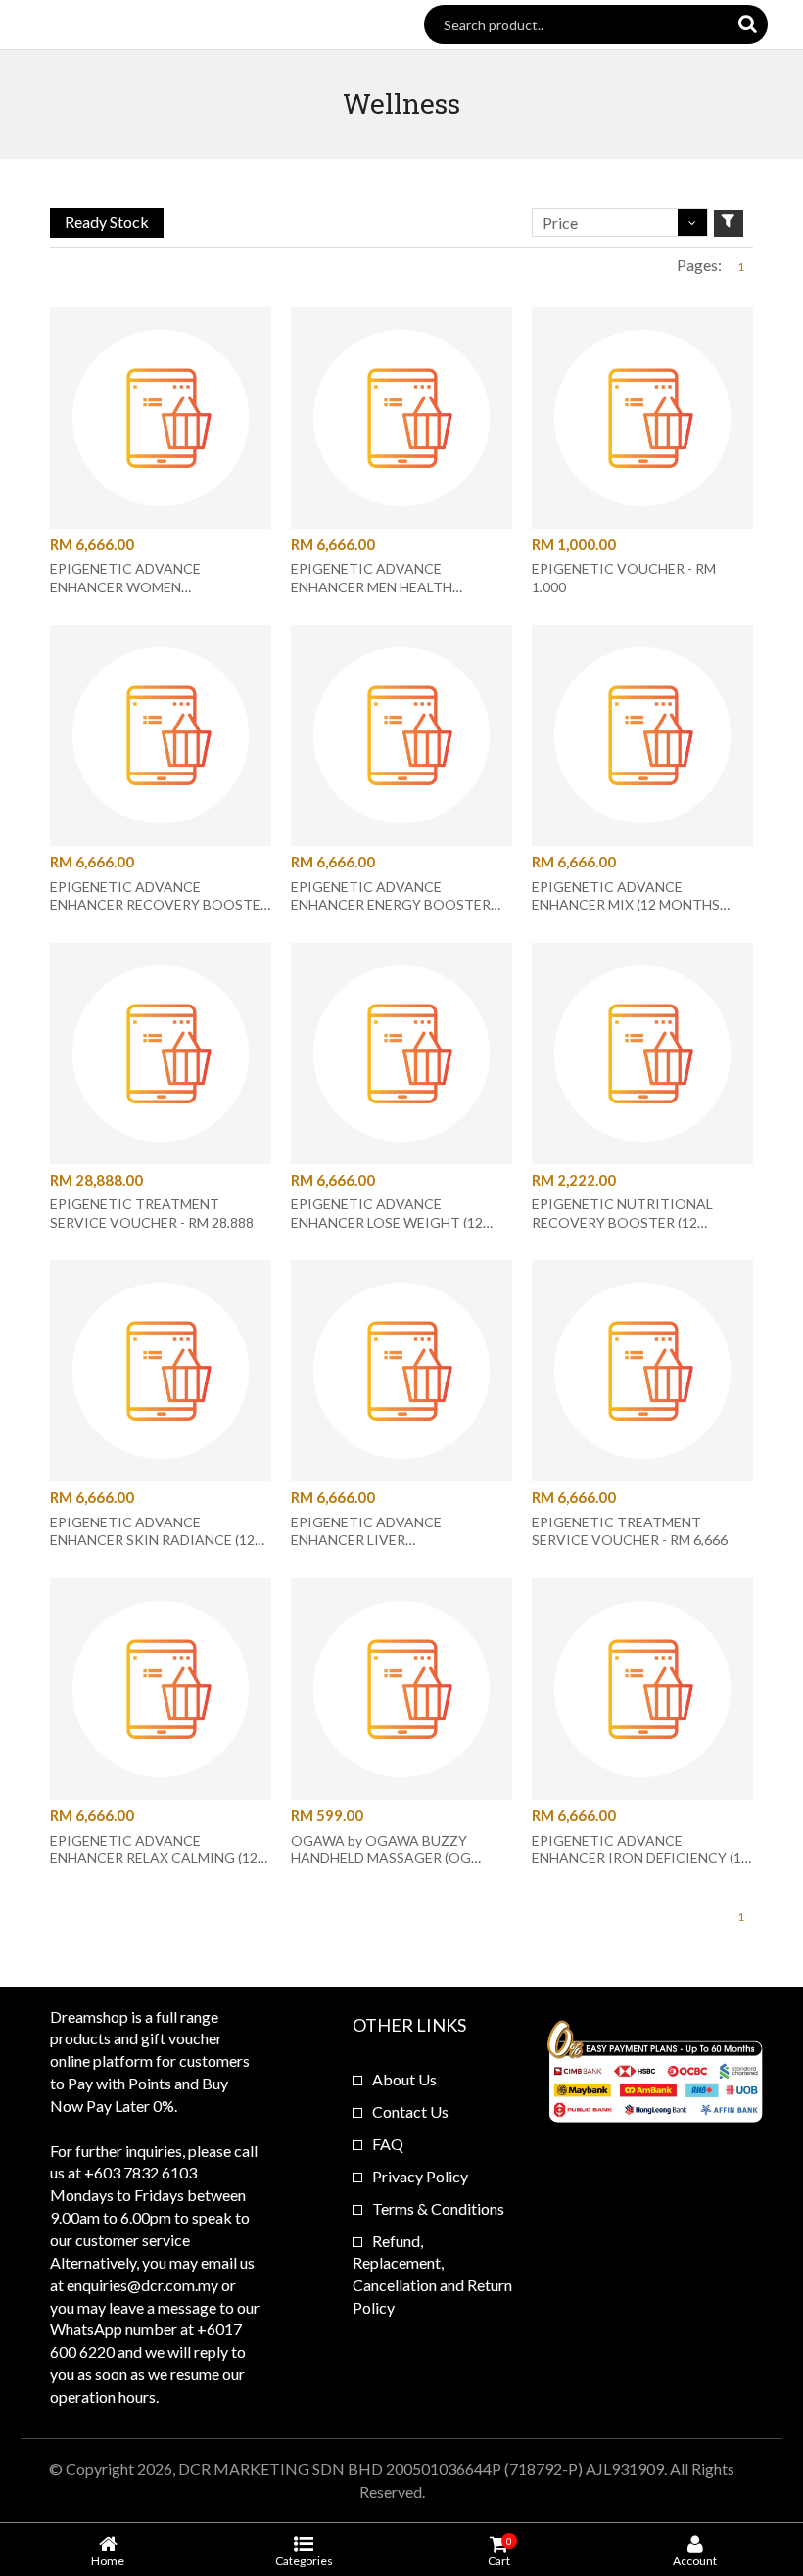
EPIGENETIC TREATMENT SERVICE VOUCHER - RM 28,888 (152, 1213)
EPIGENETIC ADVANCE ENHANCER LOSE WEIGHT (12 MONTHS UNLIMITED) (387, 1221)
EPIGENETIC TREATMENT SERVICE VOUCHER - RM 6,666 (630, 1531)
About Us (404, 2079)
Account (695, 2560)
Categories (304, 2560)
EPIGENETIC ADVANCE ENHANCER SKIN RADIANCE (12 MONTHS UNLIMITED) (152, 1540)
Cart (499, 2551)
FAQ (388, 2144)
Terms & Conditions (438, 2208)
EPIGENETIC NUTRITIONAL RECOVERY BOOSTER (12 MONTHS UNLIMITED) (622, 1221)
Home (108, 2560)
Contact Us (410, 2111)
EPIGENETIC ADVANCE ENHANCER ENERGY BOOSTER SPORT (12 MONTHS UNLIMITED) (399, 904)
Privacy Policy (420, 2176)
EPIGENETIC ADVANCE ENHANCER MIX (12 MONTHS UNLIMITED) (626, 904)
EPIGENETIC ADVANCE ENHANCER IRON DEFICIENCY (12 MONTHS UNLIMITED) (640, 1858)
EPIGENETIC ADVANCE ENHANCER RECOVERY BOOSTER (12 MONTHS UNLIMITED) (160, 904)
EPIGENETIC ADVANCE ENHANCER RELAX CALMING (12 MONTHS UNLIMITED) (154, 1858)
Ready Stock (107, 222)
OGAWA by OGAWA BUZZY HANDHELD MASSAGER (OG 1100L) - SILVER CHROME (381, 1858)
